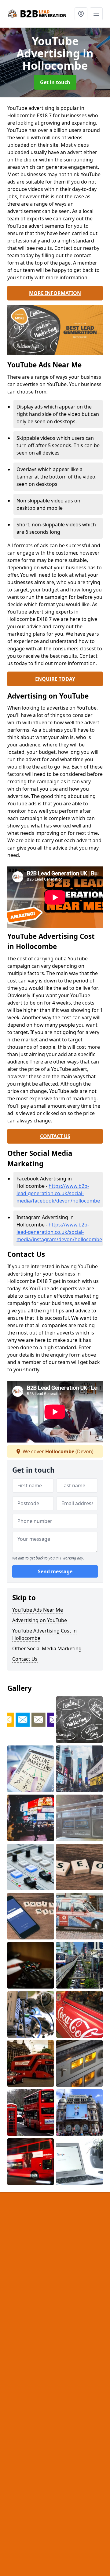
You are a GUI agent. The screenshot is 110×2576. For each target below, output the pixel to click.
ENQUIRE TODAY (55, 679)
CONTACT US (55, 1136)
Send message (55, 1571)
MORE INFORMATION (55, 293)
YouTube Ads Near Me (38, 1610)
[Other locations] (81, 14)
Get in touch (55, 82)
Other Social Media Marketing (47, 1648)
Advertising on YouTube (40, 1620)
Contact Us (25, 1659)
